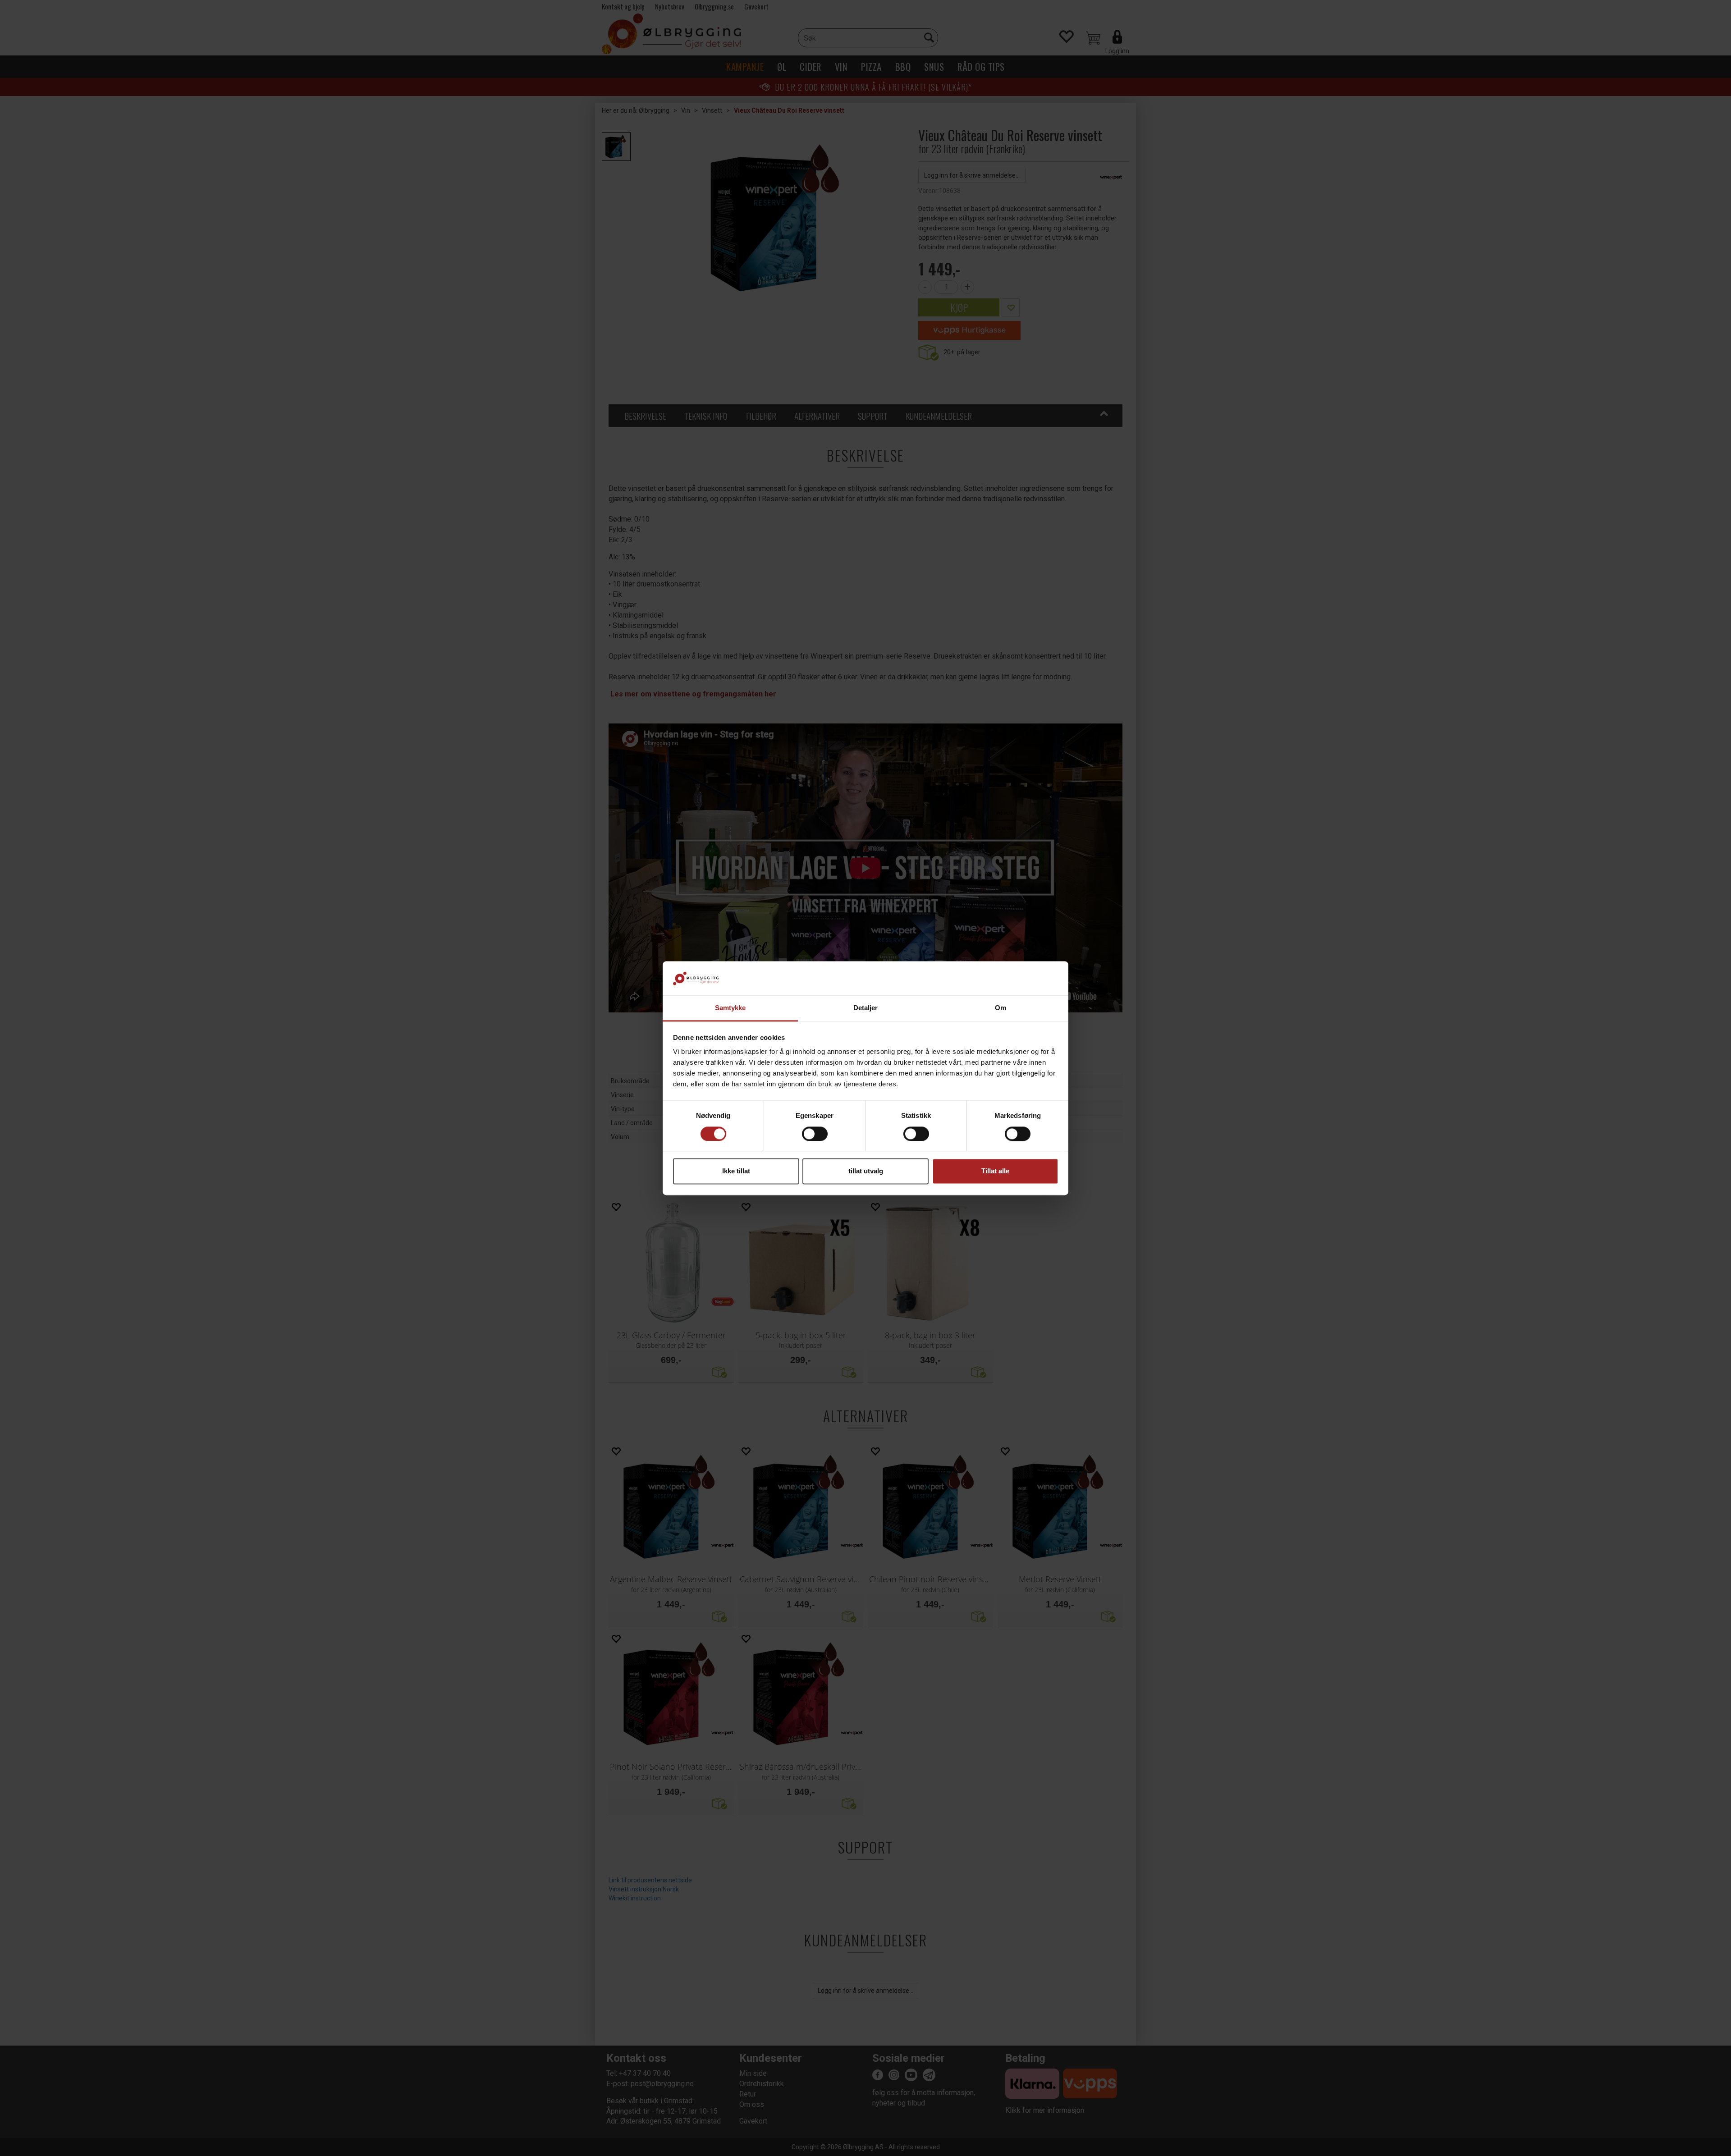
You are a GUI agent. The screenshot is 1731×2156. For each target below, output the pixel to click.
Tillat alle (995, 1171)
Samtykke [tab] (730, 1008)
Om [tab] (1001, 1008)
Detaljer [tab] (866, 1008)
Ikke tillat (736, 1171)
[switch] (815, 1134)
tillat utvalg (866, 1171)
